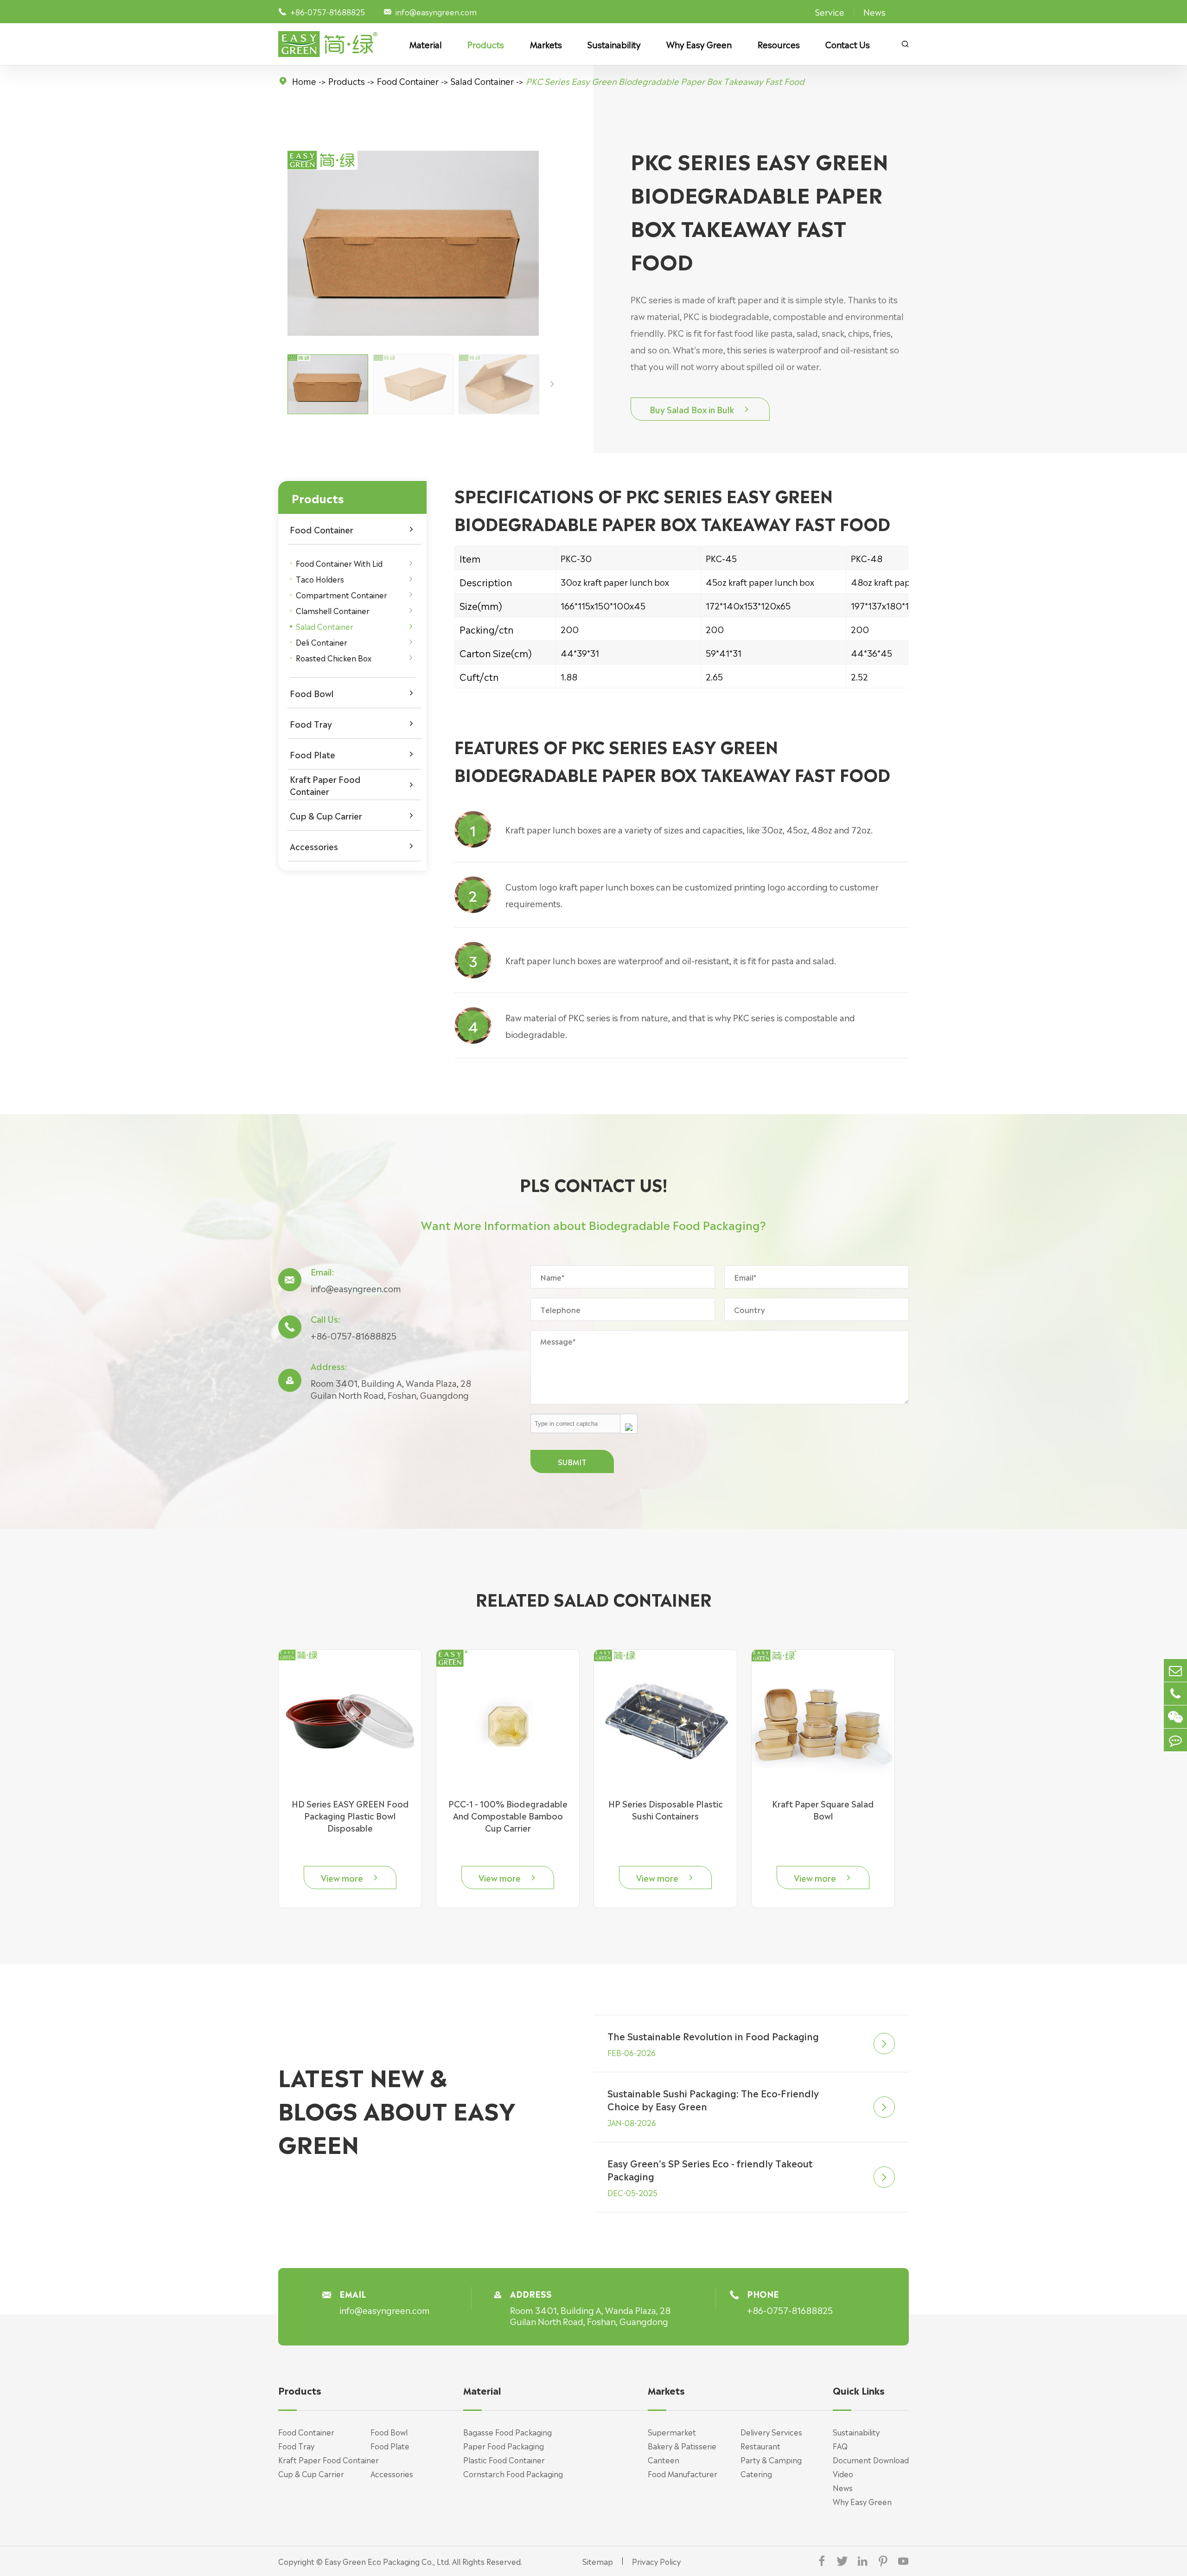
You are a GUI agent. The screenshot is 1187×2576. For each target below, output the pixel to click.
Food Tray (311, 724)
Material (426, 44)
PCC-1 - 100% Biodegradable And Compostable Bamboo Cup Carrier (508, 1815)
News (874, 12)
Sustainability (614, 44)
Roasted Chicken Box (334, 658)
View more (350, 1878)
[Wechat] (1175, 1717)
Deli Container (322, 642)
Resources (779, 44)
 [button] (552, 384)
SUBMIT (572, 1461)
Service (830, 12)
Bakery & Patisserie (682, 2446)
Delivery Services (771, 2432)
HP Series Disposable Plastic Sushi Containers (666, 1809)
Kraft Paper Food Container (325, 785)
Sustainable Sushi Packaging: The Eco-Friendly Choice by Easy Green (713, 2099)
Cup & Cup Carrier (326, 815)
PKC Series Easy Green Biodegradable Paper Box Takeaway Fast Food (665, 81)
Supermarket (672, 2432)
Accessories (314, 846)
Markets (546, 44)
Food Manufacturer (683, 2473)
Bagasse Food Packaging (507, 2432)
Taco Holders (320, 579)
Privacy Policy (656, 2561)
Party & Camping (771, 2460)
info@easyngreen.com (436, 12)
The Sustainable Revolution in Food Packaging (713, 2036)
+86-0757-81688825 (354, 1335)
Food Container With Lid (339, 563)
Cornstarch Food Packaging (513, 2473)
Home (304, 81)
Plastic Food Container (504, 2460)
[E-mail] (1175, 1670)
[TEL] (1175, 1694)
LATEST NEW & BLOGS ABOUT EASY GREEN (397, 2109)
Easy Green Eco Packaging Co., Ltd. (387, 2561)
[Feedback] (1175, 1740)
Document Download (871, 2460)
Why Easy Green (699, 44)
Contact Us (848, 44)
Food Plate (313, 754)
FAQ (840, 2446)
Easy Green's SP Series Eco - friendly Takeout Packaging (710, 2169)
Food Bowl (312, 693)
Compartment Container (341, 595)
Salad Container (482, 81)
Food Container (408, 81)
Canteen (664, 2460)
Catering (756, 2473)
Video (843, 2473)
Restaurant (760, 2446)
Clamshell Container (333, 610)
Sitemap (598, 2561)
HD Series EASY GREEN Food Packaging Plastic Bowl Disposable (350, 1815)
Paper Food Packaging (504, 2446)
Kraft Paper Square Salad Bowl (823, 1809)
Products (486, 44)
